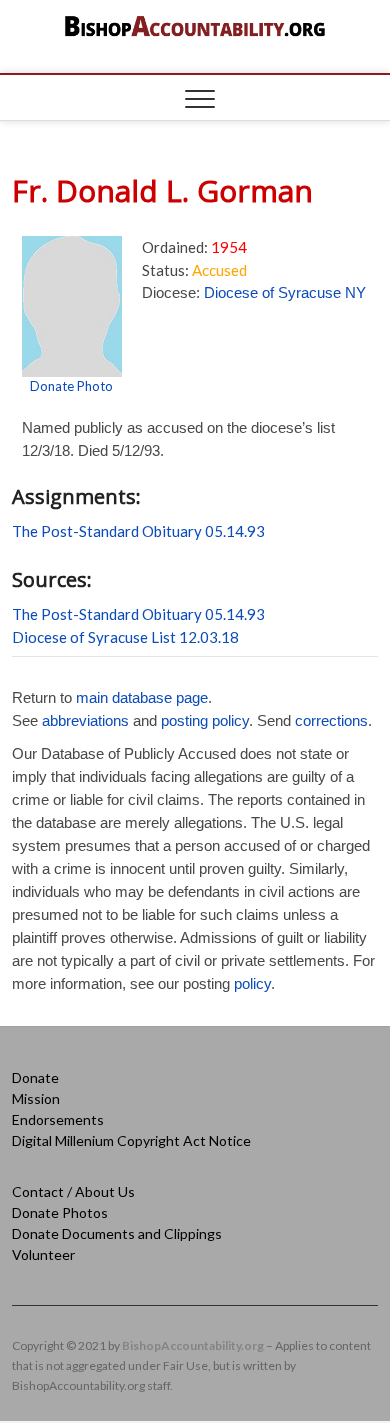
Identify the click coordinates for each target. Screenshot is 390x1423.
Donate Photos (60, 1212)
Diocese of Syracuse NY (285, 292)
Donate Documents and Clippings (117, 1233)
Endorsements (58, 1119)
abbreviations (85, 720)
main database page (142, 697)
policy (252, 983)
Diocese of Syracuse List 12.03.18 (125, 637)
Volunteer (43, 1254)
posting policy (205, 720)
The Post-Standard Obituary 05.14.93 (138, 531)
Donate (35, 1077)
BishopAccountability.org (193, 1345)
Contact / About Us (73, 1191)
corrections (331, 720)
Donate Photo (71, 386)
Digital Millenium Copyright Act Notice (131, 1140)
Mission (36, 1098)
